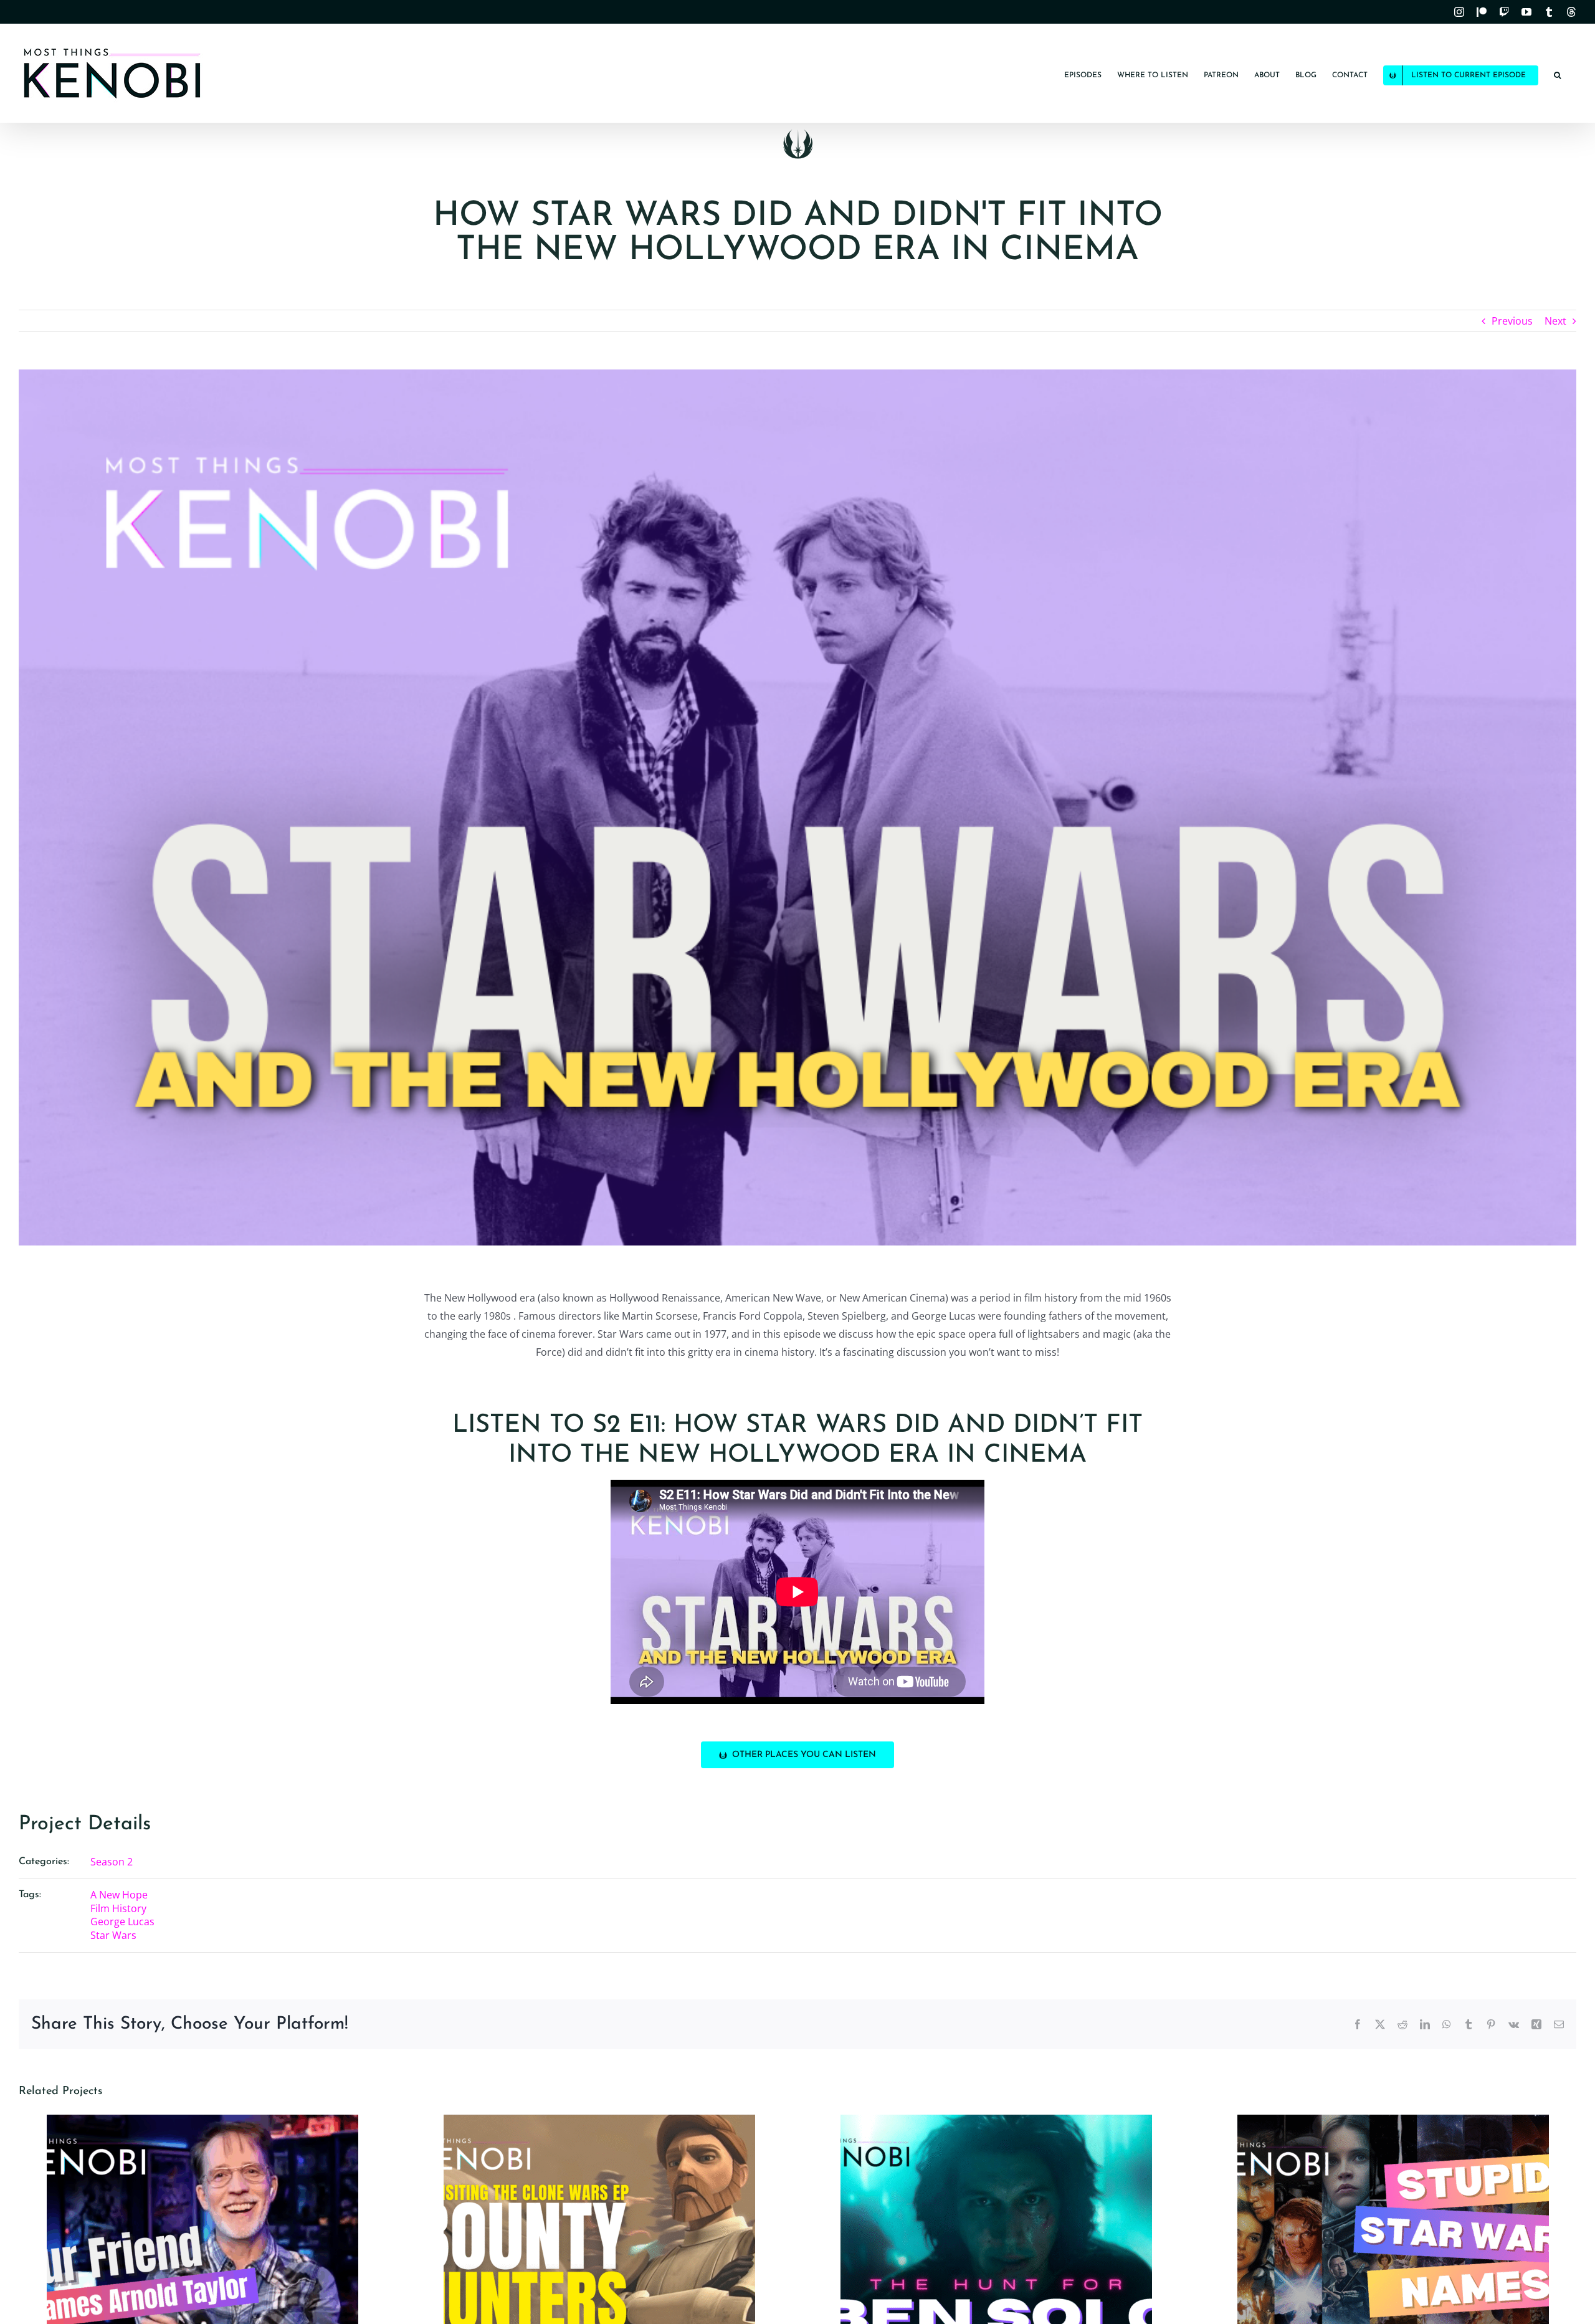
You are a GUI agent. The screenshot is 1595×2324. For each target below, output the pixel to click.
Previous (1512, 321)
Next (1555, 321)
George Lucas (122, 1922)
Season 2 (112, 1862)
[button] (1557, 73)
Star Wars (113, 1935)
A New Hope (119, 1895)
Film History (118, 1908)
